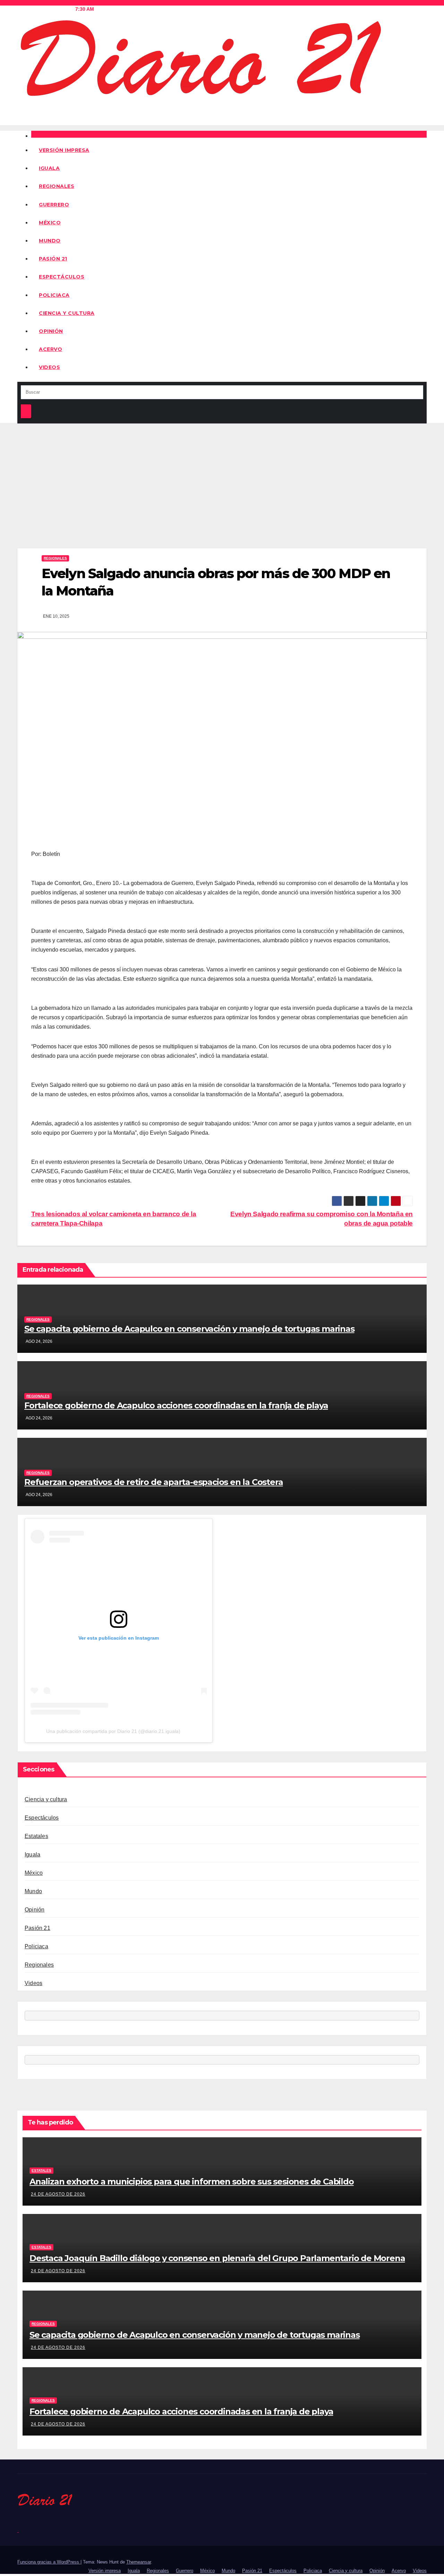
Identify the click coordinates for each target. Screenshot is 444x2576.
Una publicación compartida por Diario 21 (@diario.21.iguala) (113, 1731)
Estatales (36, 1836)
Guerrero (54, 205)
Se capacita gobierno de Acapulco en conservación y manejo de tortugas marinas (189, 1329)
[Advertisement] (222, 475)
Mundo (50, 241)
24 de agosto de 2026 (58, 2194)
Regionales (57, 186)
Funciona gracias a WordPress (49, 2562)
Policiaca (54, 295)
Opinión (51, 331)
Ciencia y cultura (67, 313)
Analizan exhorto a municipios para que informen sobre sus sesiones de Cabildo (192, 2182)
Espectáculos (62, 277)
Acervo (50, 349)
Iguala (49, 168)
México (50, 223)
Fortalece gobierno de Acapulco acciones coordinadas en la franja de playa (176, 1405)
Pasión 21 (53, 259)
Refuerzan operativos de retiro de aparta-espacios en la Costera (153, 1482)
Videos (49, 367)
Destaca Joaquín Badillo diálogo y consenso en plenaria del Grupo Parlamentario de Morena (217, 2258)
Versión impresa (64, 150)
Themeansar (139, 2562)
